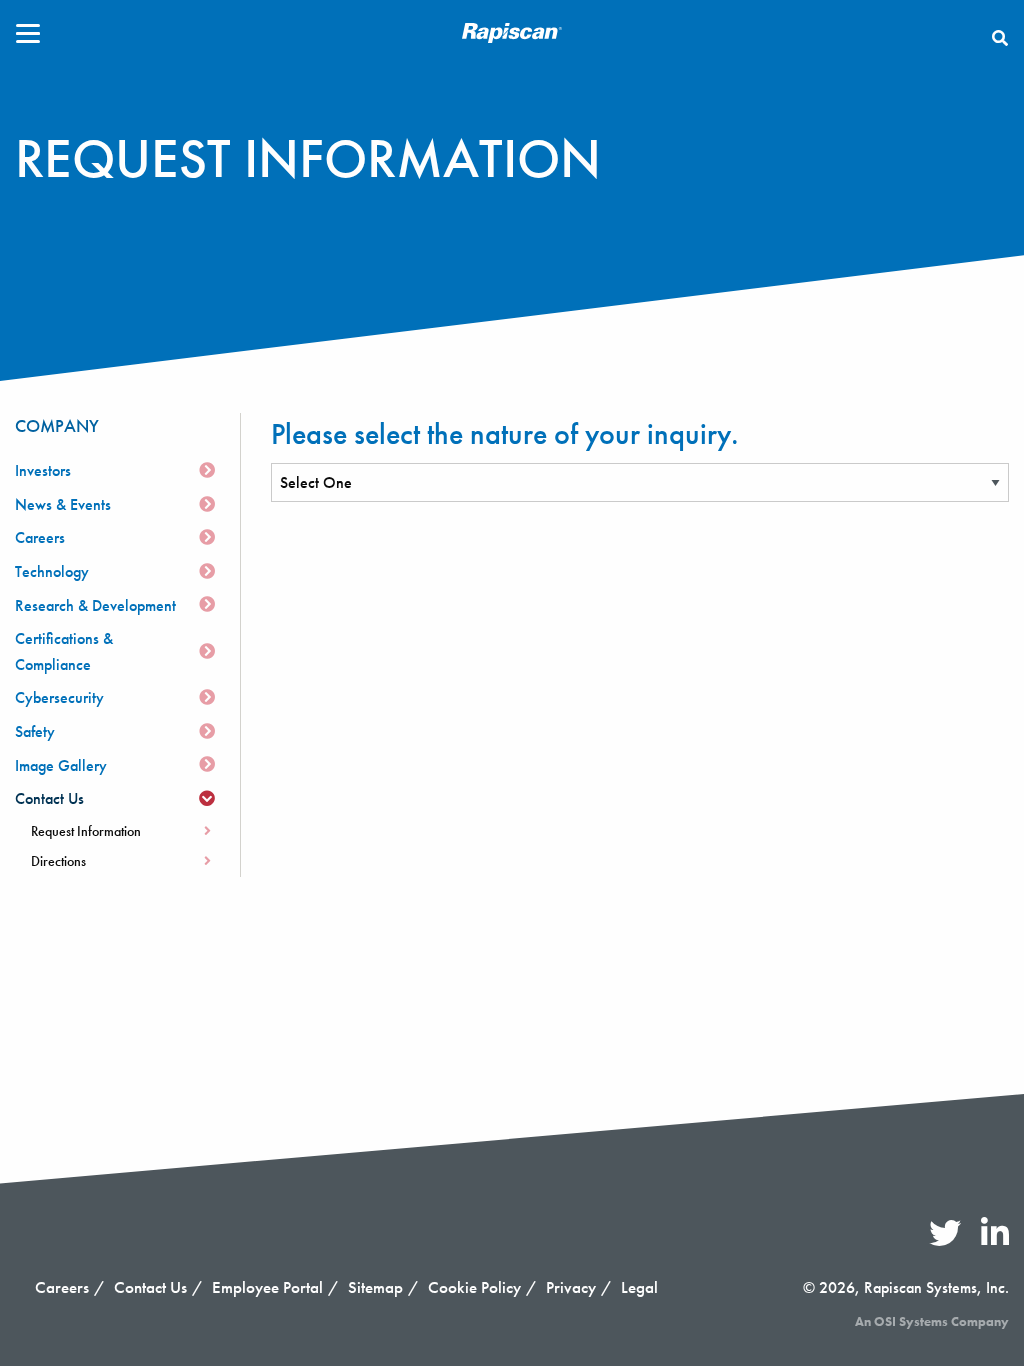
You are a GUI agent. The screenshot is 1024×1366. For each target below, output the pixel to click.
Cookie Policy (474, 1287)
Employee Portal (267, 1287)
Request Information (86, 831)
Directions (58, 861)
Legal (639, 1287)
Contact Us (49, 798)
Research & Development (95, 605)
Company (57, 425)
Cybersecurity (59, 697)
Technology (52, 571)
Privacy (571, 1287)
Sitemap (375, 1287)
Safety (35, 731)
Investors (43, 470)
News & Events (63, 504)
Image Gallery (61, 765)
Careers (40, 537)
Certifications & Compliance (64, 651)
